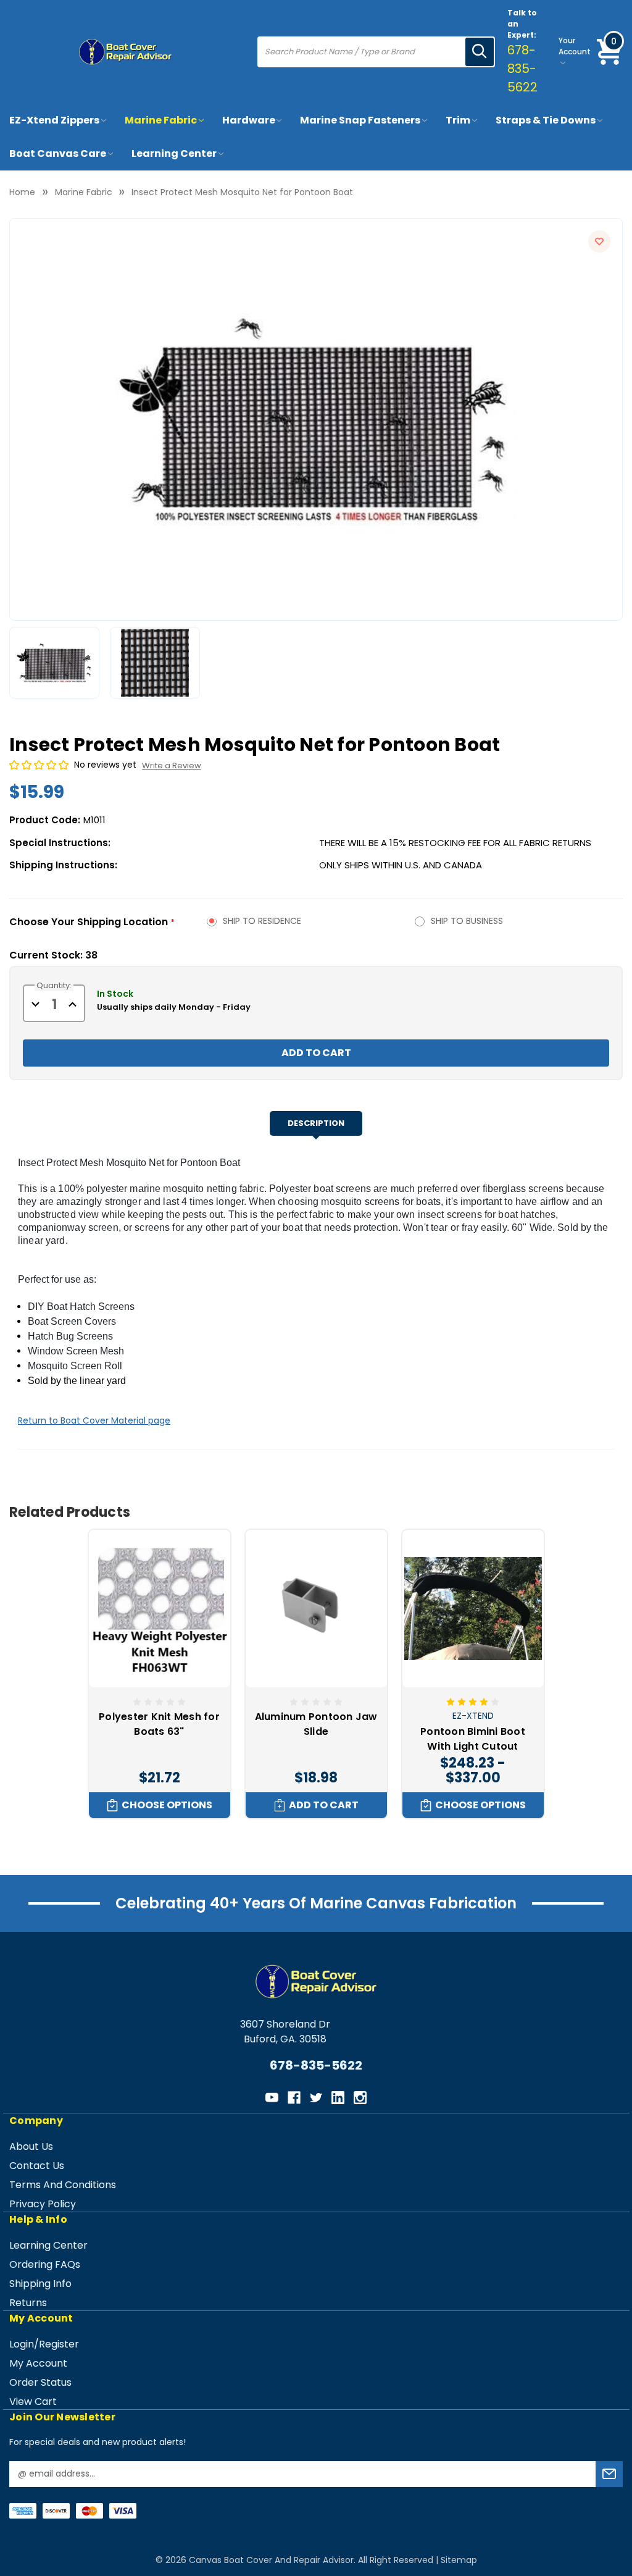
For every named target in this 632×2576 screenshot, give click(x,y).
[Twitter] (316, 2098)
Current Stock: (53, 955)
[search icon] (480, 52)
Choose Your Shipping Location (92, 922)
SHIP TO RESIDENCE (262, 921)
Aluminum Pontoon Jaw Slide (316, 1724)
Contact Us (37, 2166)
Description (316, 1123)
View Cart (33, 2402)
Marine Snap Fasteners (360, 120)
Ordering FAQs (45, 2264)
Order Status (40, 2382)
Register (59, 2344)
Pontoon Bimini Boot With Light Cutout (473, 1739)
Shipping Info (40, 2284)
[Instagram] (360, 2098)
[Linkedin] (338, 2098)
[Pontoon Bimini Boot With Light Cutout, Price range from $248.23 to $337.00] (473, 1608)
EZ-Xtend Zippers (54, 120)
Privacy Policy (43, 2204)
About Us (31, 2146)
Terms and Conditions (63, 2185)
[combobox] (362, 52)
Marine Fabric (161, 120)
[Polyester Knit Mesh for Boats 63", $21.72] (160, 1608)
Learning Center (174, 153)
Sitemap (459, 2560)
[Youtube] (272, 2098)
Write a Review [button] (172, 766)
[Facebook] (294, 2098)
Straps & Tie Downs (546, 120)
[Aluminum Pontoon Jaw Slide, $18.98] (316, 1608)
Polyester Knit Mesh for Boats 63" (159, 1724)
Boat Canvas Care (58, 153)
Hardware (249, 120)
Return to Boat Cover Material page (94, 1420)
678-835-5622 (522, 69)
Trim (458, 120)
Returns (28, 2303)
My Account (38, 2363)
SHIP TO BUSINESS (467, 921)
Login (22, 2344)
